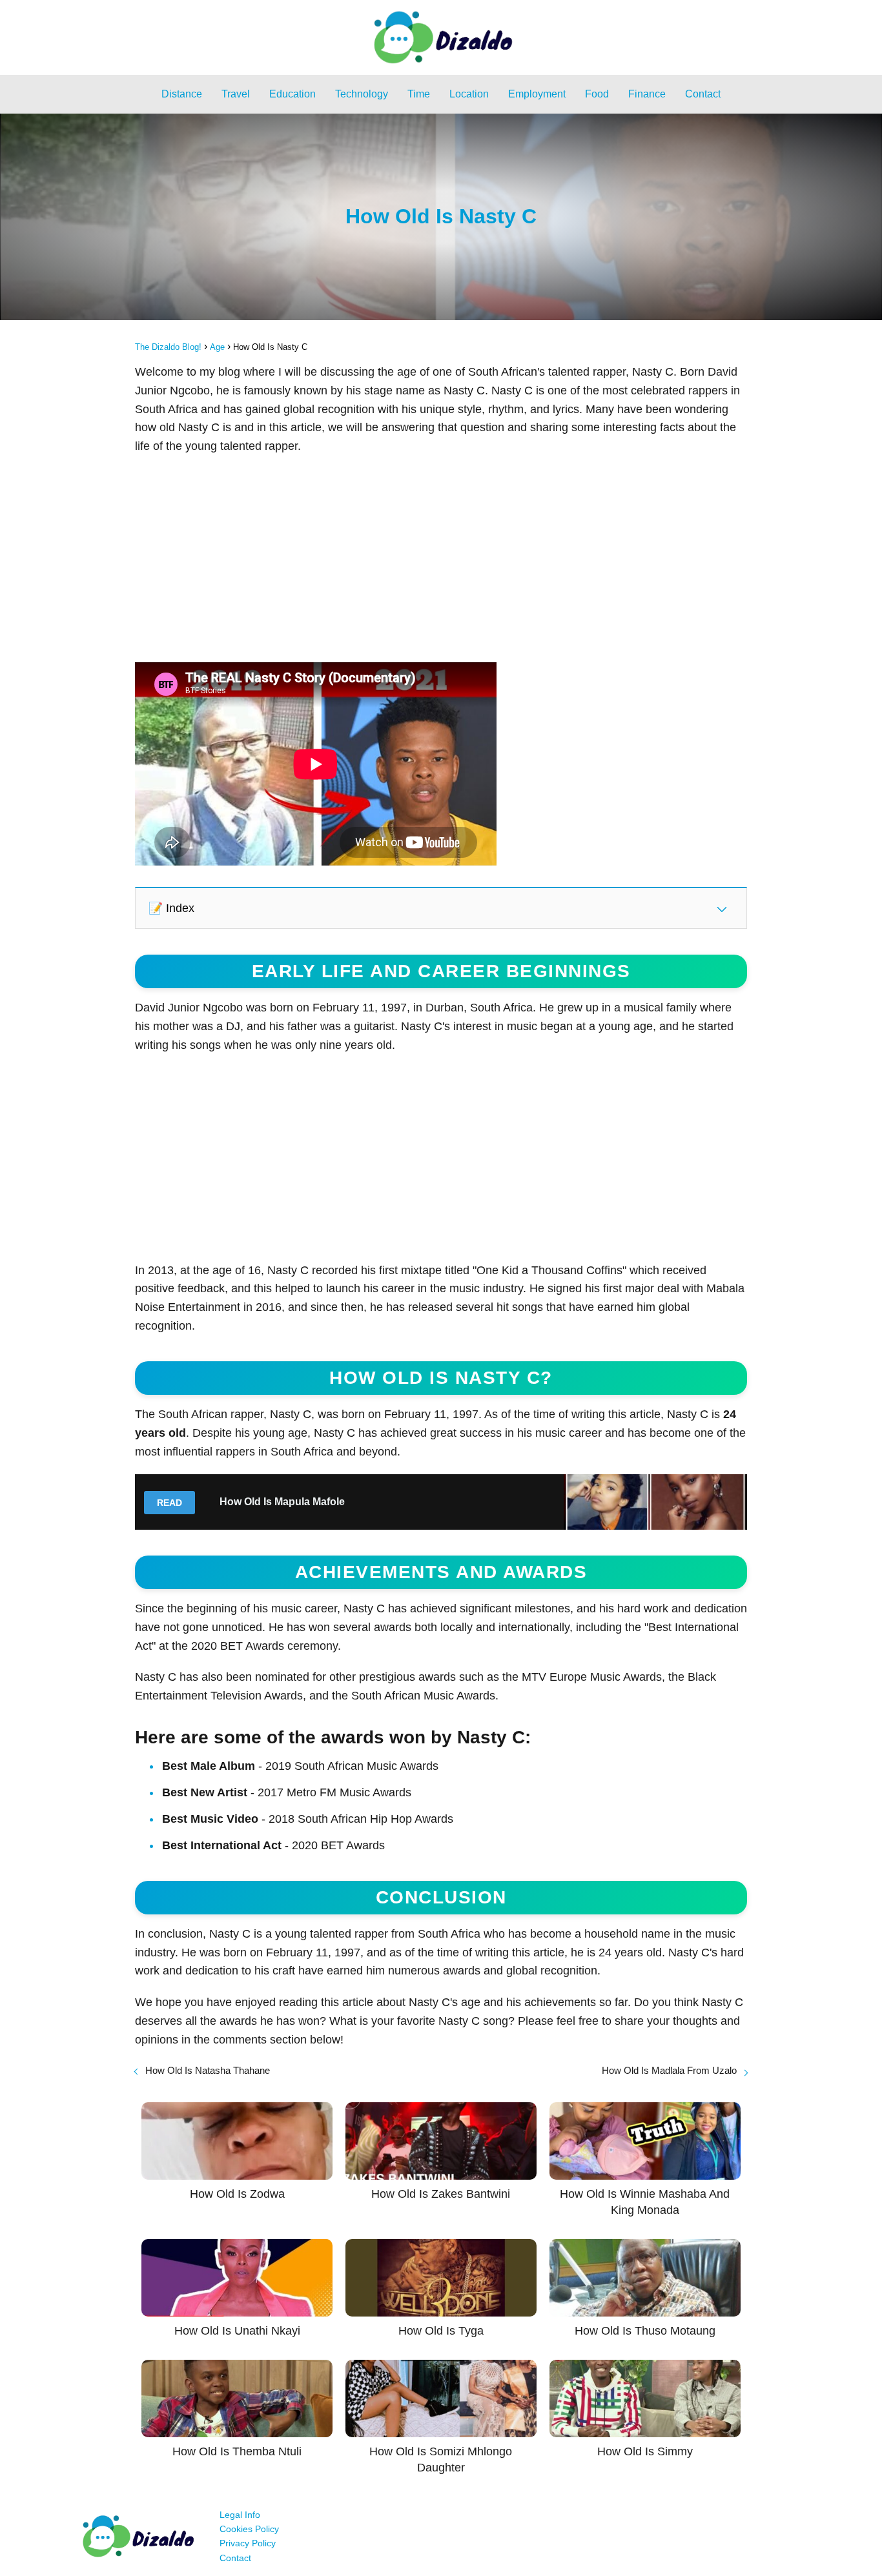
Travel (236, 94)
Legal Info (240, 2515)
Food (597, 94)
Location (469, 94)
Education (292, 94)
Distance (182, 94)
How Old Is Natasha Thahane (208, 2070)
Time (419, 94)
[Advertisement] (441, 559)
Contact (703, 94)
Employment (537, 94)
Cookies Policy (249, 2529)
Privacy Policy (248, 2543)
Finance (647, 94)
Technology (362, 94)
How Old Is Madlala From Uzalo (669, 2070)
